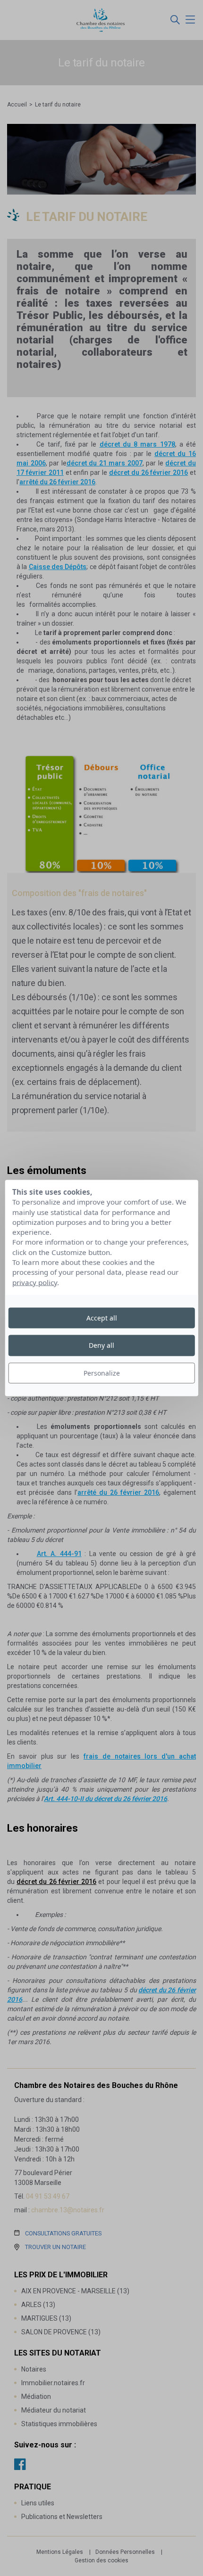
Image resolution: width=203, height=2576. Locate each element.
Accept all (102, 1318)
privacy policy (35, 1282)
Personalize (102, 1373)
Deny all (101, 1345)
